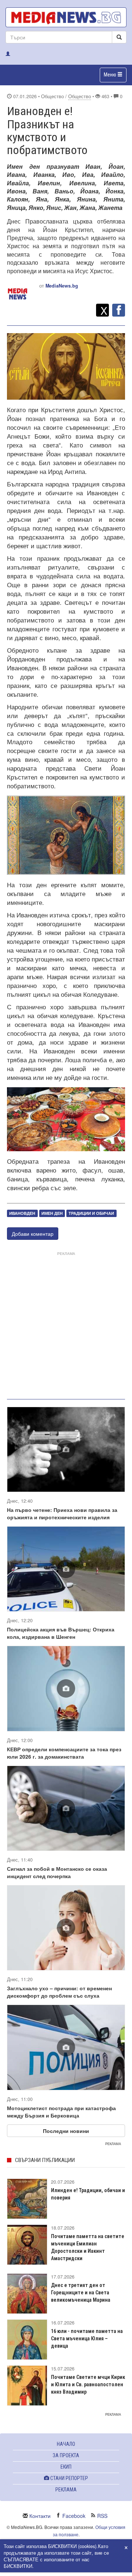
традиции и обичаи (91, 1213)
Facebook (74, 2516)
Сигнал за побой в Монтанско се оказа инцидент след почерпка (57, 1872)
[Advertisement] (66, 1324)
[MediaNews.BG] (66, 17)
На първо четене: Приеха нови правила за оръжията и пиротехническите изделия (62, 1513)
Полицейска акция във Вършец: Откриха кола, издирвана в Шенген (61, 1633)
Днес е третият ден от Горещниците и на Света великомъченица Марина (81, 2293)
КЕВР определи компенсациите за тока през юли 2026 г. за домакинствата (64, 1753)
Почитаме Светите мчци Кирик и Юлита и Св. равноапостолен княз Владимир (88, 2384)
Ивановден (22, 1213)
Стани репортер (69, 2478)
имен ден (52, 1213)
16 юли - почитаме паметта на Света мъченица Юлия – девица (87, 2338)
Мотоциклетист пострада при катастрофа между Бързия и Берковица (61, 2112)
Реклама (66, 2490)
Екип (66, 2467)
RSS (102, 2516)
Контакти (40, 2516)
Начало (66, 2444)
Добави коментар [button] (33, 1234)
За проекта (66, 2455)
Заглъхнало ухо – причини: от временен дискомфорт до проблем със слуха (59, 1992)
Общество (80, 96)
